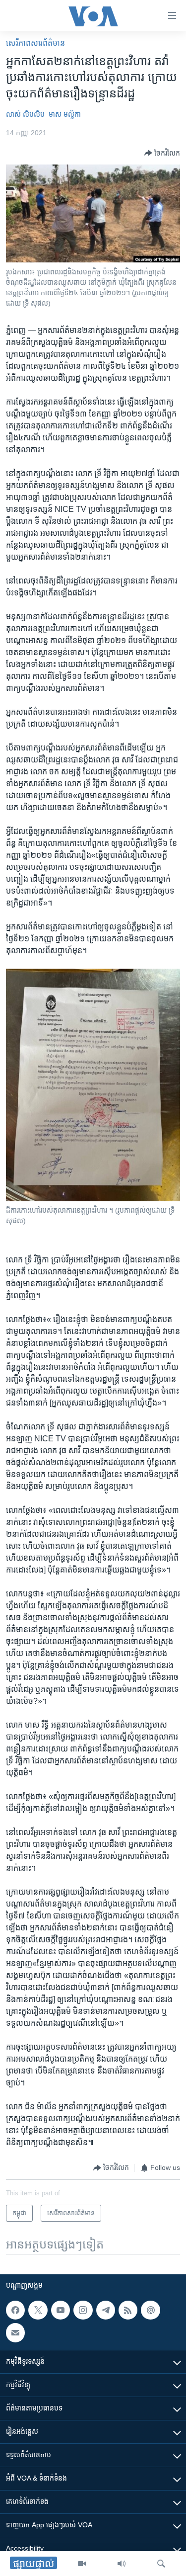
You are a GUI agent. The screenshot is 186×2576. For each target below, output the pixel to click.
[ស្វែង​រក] (161, 2564)
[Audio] (122, 2564)
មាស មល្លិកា (65, 114)
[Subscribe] (15, 2332)
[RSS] (128, 2310)
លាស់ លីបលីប (25, 114)
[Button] (162, 153)
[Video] (82, 2564)
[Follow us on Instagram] (83, 2310)
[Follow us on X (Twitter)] (38, 2310)
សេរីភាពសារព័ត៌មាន (35, 43)
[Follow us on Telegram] (106, 2310)
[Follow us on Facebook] (15, 2310)
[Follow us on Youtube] (61, 2310)
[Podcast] (150, 2310)
